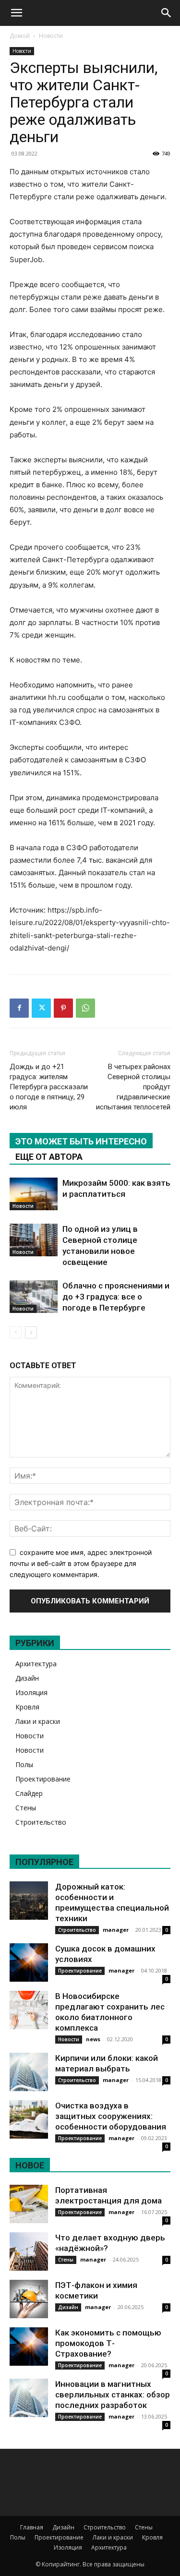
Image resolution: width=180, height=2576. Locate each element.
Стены (26, 1808)
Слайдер (29, 1793)
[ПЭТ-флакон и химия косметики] (29, 2299)
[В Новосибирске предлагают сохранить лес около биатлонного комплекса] (29, 2010)
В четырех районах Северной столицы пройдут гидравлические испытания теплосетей (133, 1087)
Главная (32, 2527)
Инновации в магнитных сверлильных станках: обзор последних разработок (113, 2395)
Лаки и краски (38, 1721)
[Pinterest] (63, 1008)
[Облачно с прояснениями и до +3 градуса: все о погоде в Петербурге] (34, 1297)
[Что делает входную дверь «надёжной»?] (29, 2251)
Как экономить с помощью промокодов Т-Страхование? (108, 2343)
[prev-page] (16, 1332)
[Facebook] (19, 1008)
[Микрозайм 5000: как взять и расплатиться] (34, 1194)
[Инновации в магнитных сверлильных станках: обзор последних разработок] (29, 2398)
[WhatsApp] (85, 1008)
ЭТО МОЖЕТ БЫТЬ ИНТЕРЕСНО (81, 1141)
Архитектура (36, 1664)
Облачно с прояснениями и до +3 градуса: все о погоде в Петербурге (116, 1297)
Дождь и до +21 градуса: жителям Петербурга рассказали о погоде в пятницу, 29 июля (49, 1087)
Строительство (41, 1822)
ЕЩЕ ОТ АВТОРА (49, 1157)
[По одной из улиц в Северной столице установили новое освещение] (34, 1240)
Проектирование (43, 1779)
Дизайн (27, 1678)
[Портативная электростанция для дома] (29, 2204)
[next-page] (31, 1332)
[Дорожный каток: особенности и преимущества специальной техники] (29, 1901)
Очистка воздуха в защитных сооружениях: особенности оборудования (111, 2116)
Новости (51, 36)
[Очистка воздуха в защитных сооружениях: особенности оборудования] (29, 2119)
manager (116, 1930)
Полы (24, 1764)
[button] (16, 13)
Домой (20, 36)
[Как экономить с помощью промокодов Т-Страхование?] (29, 2347)
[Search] (167, 13)
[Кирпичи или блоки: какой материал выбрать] (29, 2072)
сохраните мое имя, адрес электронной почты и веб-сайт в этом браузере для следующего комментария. (81, 1563)
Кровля (27, 1707)
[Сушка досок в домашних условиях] (29, 1962)
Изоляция (31, 1692)
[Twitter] (41, 1008)
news (93, 2039)
